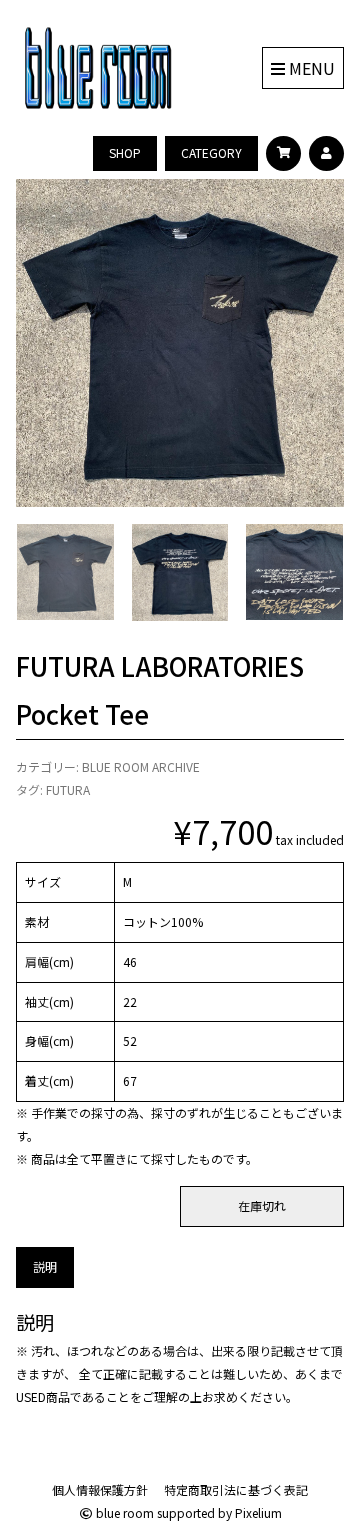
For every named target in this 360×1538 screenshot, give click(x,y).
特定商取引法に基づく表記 (236, 1489)
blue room (123, 1512)
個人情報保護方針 (100, 1489)
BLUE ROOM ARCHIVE (141, 766)
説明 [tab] (45, 1266)
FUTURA (68, 789)
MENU (310, 68)
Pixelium (258, 1512)
